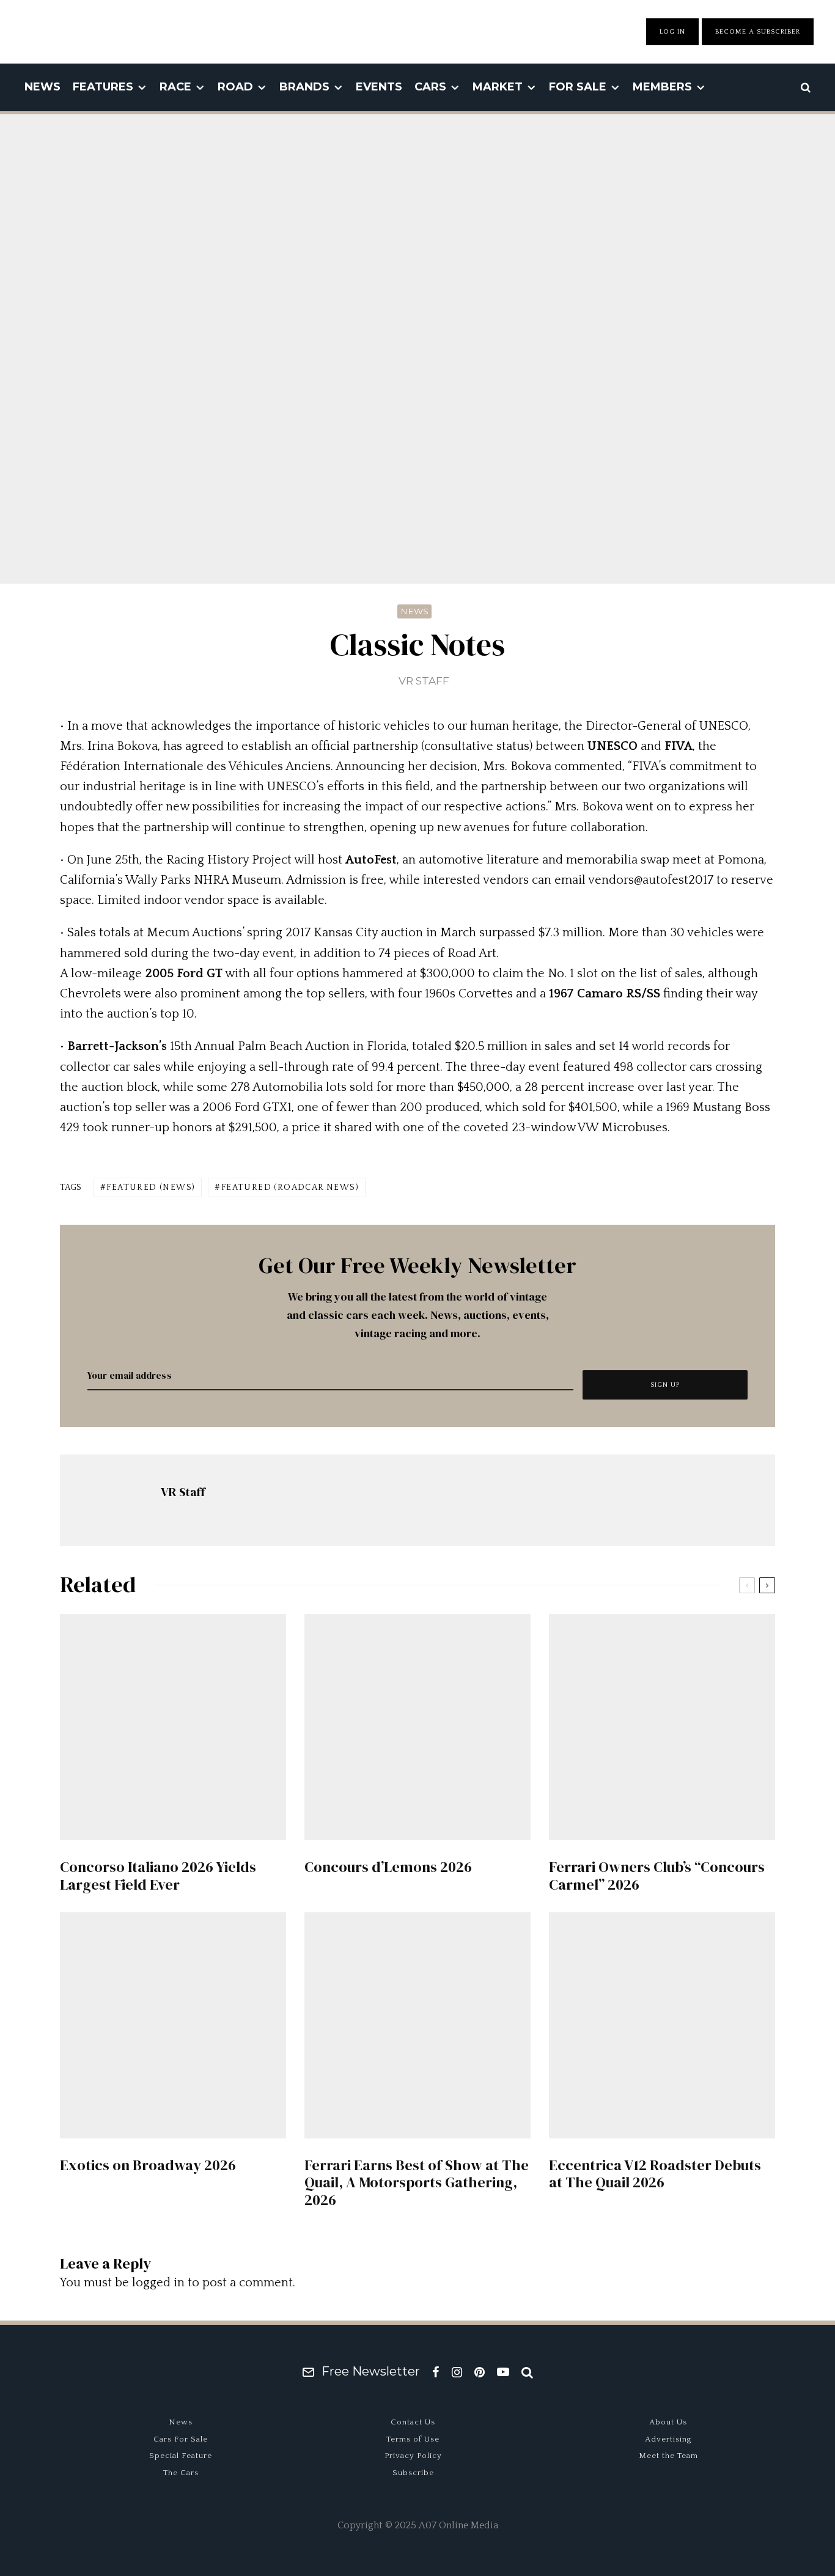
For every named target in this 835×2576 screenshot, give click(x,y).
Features (103, 87)
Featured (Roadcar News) (290, 1187)
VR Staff (424, 681)
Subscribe (413, 2473)
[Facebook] (436, 2372)
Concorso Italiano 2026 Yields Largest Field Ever (158, 1876)
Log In (672, 32)
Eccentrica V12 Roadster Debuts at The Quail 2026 (655, 2174)
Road (235, 87)
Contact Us (413, 2422)
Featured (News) (151, 1187)
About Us (668, 2422)
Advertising (668, 2439)
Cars (430, 87)
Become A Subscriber (758, 32)
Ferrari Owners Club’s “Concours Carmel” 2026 (657, 1876)
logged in (158, 2283)
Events (379, 87)
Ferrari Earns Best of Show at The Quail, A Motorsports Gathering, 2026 (417, 2183)
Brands (304, 87)
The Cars (181, 2473)
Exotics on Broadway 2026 (148, 2166)
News (42, 87)
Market (498, 87)
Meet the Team (668, 2456)
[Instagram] (457, 2372)
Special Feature (181, 2456)
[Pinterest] (480, 2372)
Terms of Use (413, 2439)
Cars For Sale (181, 2439)
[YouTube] (503, 2372)
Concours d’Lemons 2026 (388, 1867)
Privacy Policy (413, 2456)
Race (175, 87)
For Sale (578, 87)
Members (662, 87)
